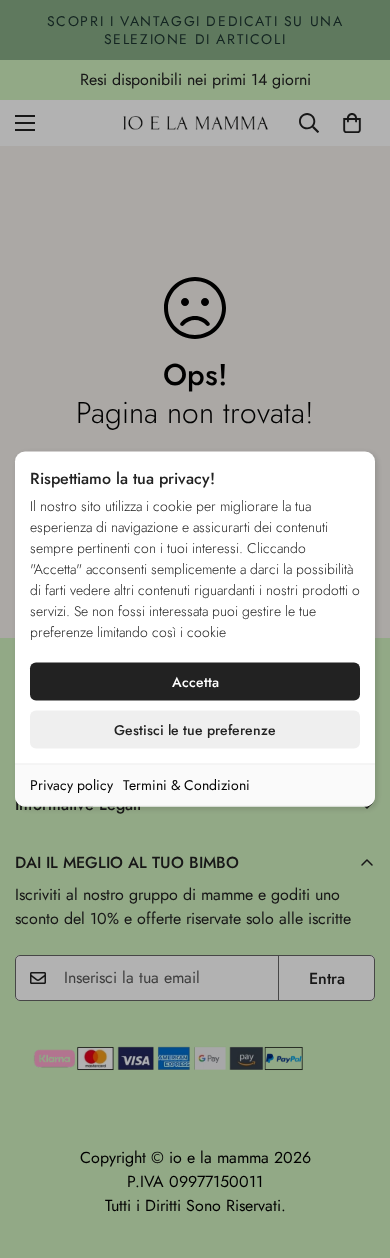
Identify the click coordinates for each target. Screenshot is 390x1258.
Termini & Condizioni (186, 785)
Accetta (195, 682)
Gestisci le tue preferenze (195, 730)
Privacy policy (71, 785)
